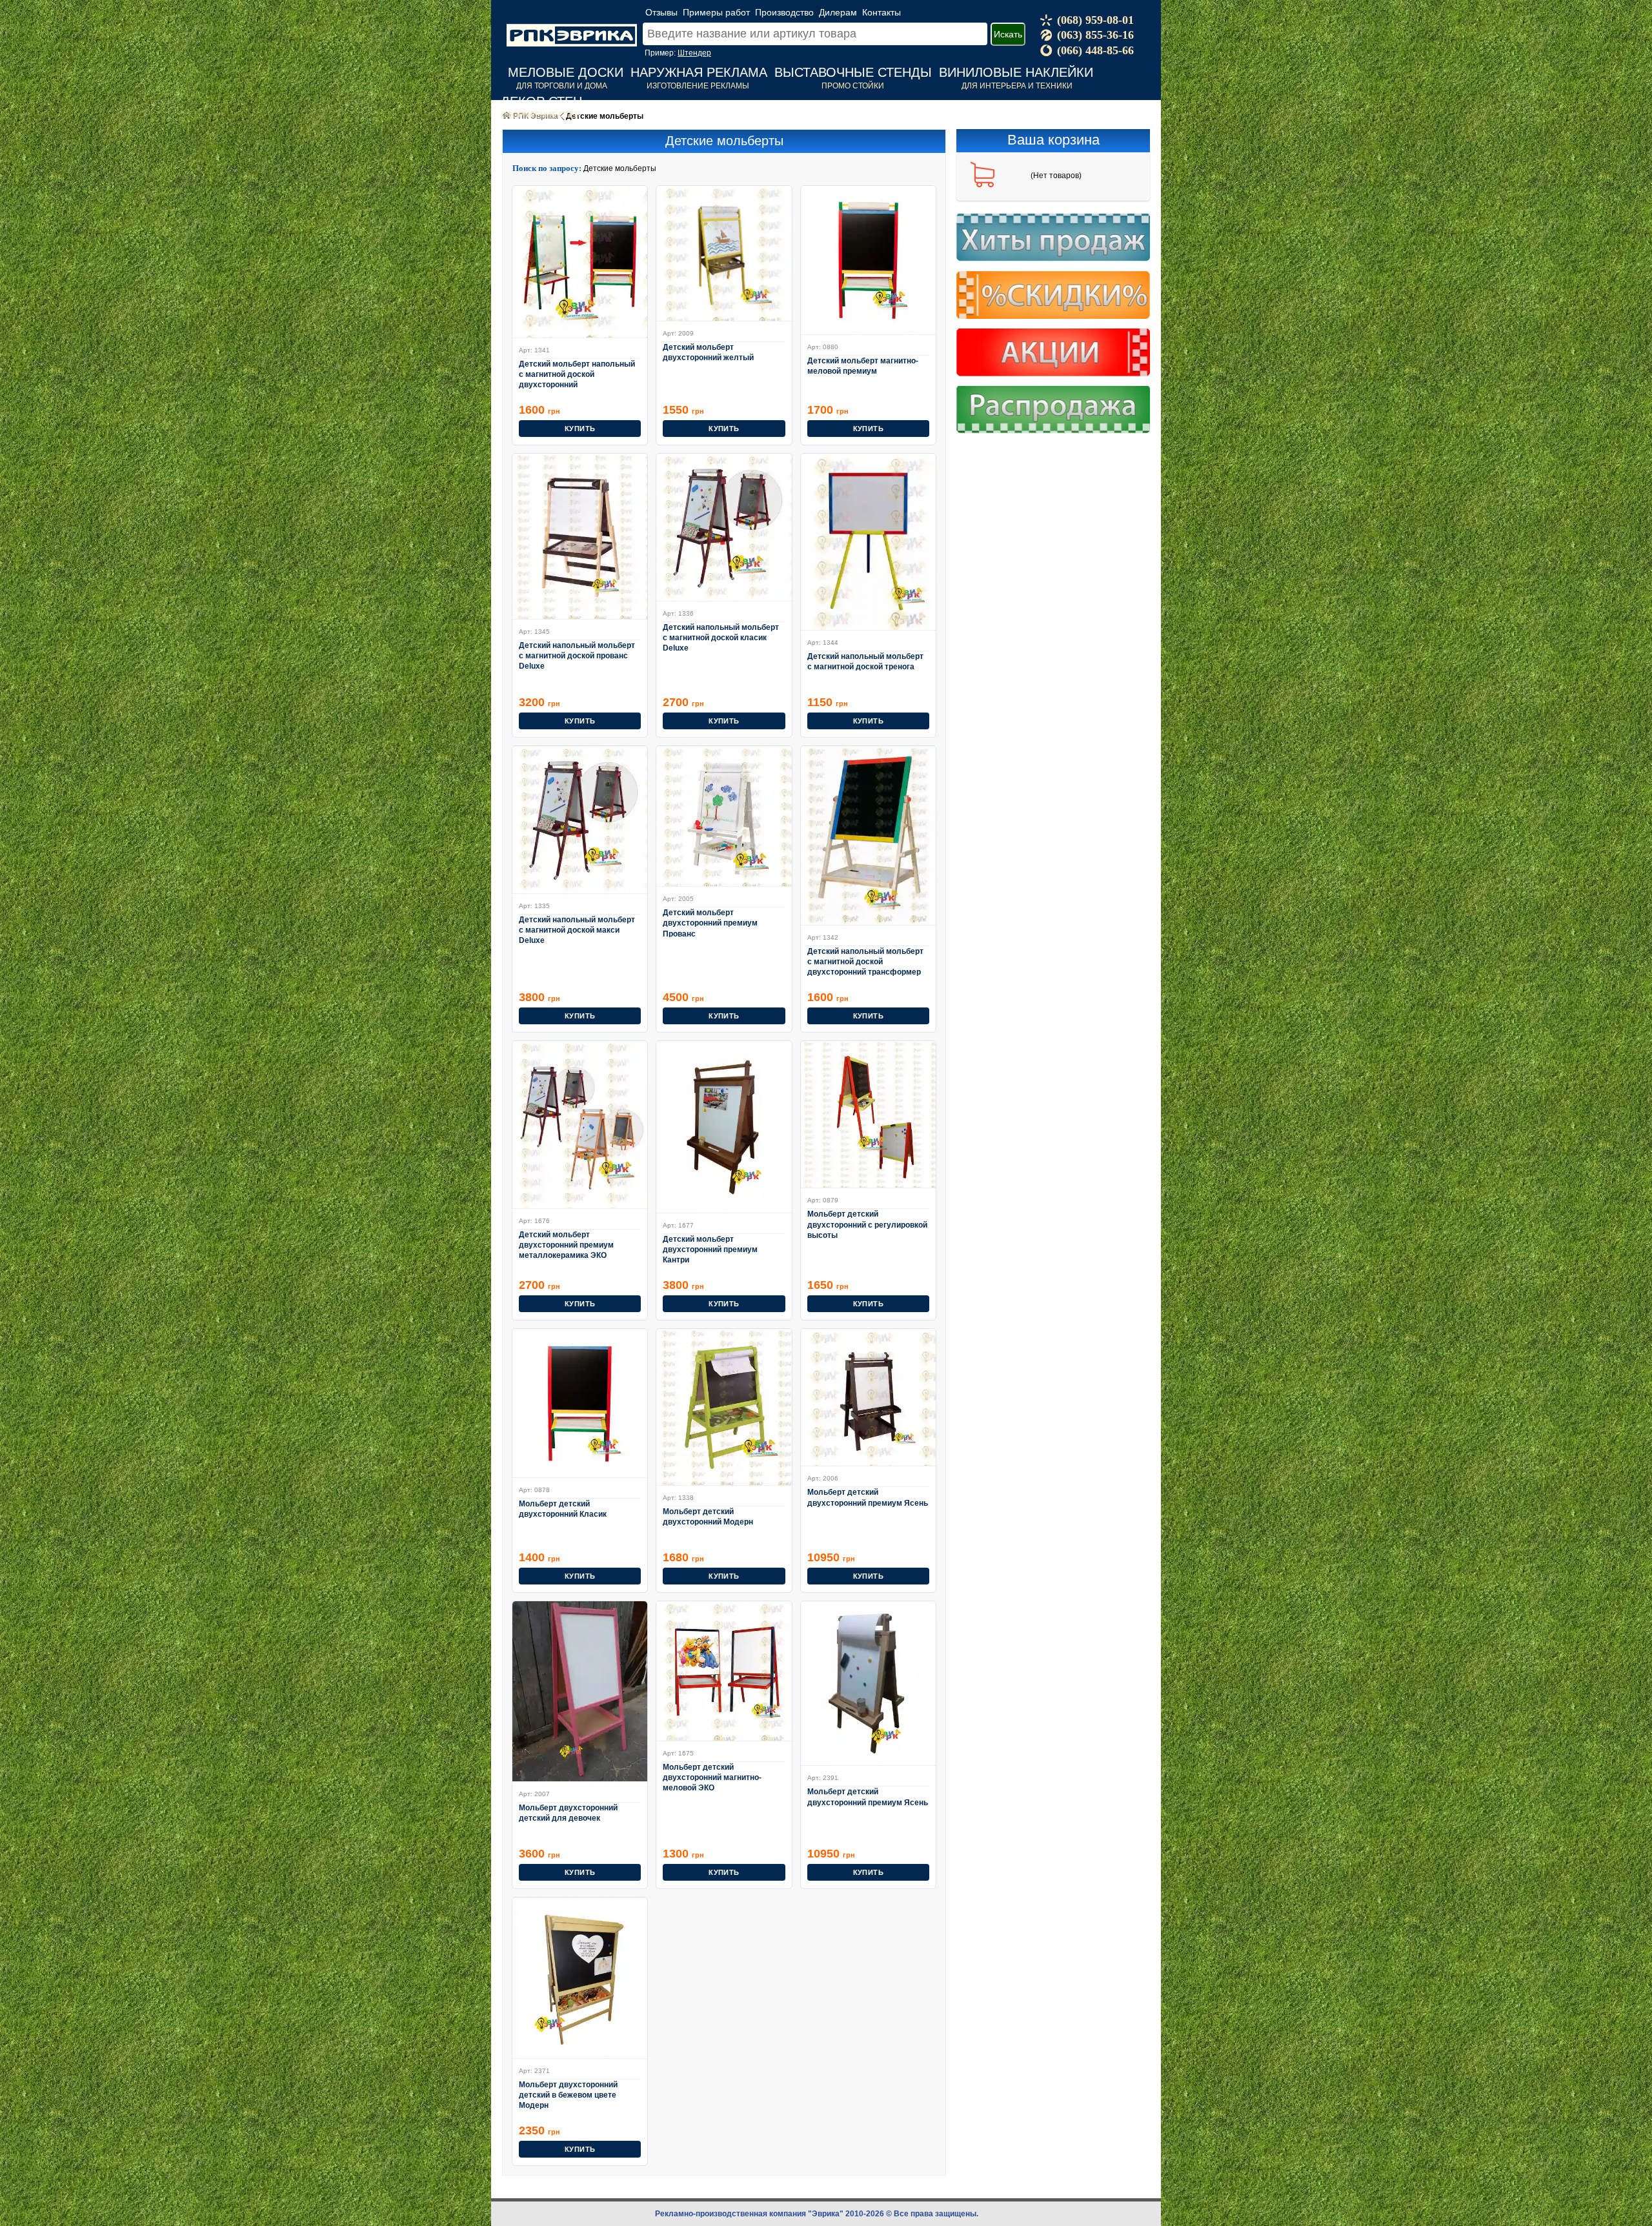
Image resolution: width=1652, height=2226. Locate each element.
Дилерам (838, 12)
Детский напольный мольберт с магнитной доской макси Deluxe (577, 930)
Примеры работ (716, 12)
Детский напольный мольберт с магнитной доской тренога (865, 662)
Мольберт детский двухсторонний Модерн (708, 1517)
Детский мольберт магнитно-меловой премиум (863, 366)
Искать (1008, 34)
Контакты (881, 12)
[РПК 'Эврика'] (572, 25)
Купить (580, 429)
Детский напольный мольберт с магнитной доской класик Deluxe (721, 637)
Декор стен (541, 101)
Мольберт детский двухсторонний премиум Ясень (868, 1497)
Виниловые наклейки (1016, 72)
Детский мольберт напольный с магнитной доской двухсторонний (577, 374)
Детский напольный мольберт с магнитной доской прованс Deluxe (577, 655)
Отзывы (661, 12)
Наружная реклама (699, 72)
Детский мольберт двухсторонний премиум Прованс (710, 923)
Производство (784, 12)
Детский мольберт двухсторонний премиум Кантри (710, 1249)
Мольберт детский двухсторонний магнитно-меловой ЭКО (712, 1777)
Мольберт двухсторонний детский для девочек (568, 1813)
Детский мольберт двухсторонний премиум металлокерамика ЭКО (566, 1245)
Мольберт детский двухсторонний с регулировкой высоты (867, 1224)
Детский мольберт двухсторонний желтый (708, 352)
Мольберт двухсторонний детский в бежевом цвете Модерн (568, 2095)
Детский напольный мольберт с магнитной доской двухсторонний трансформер (865, 961)
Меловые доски (566, 72)
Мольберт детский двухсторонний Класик (563, 1509)
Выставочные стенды (853, 72)
